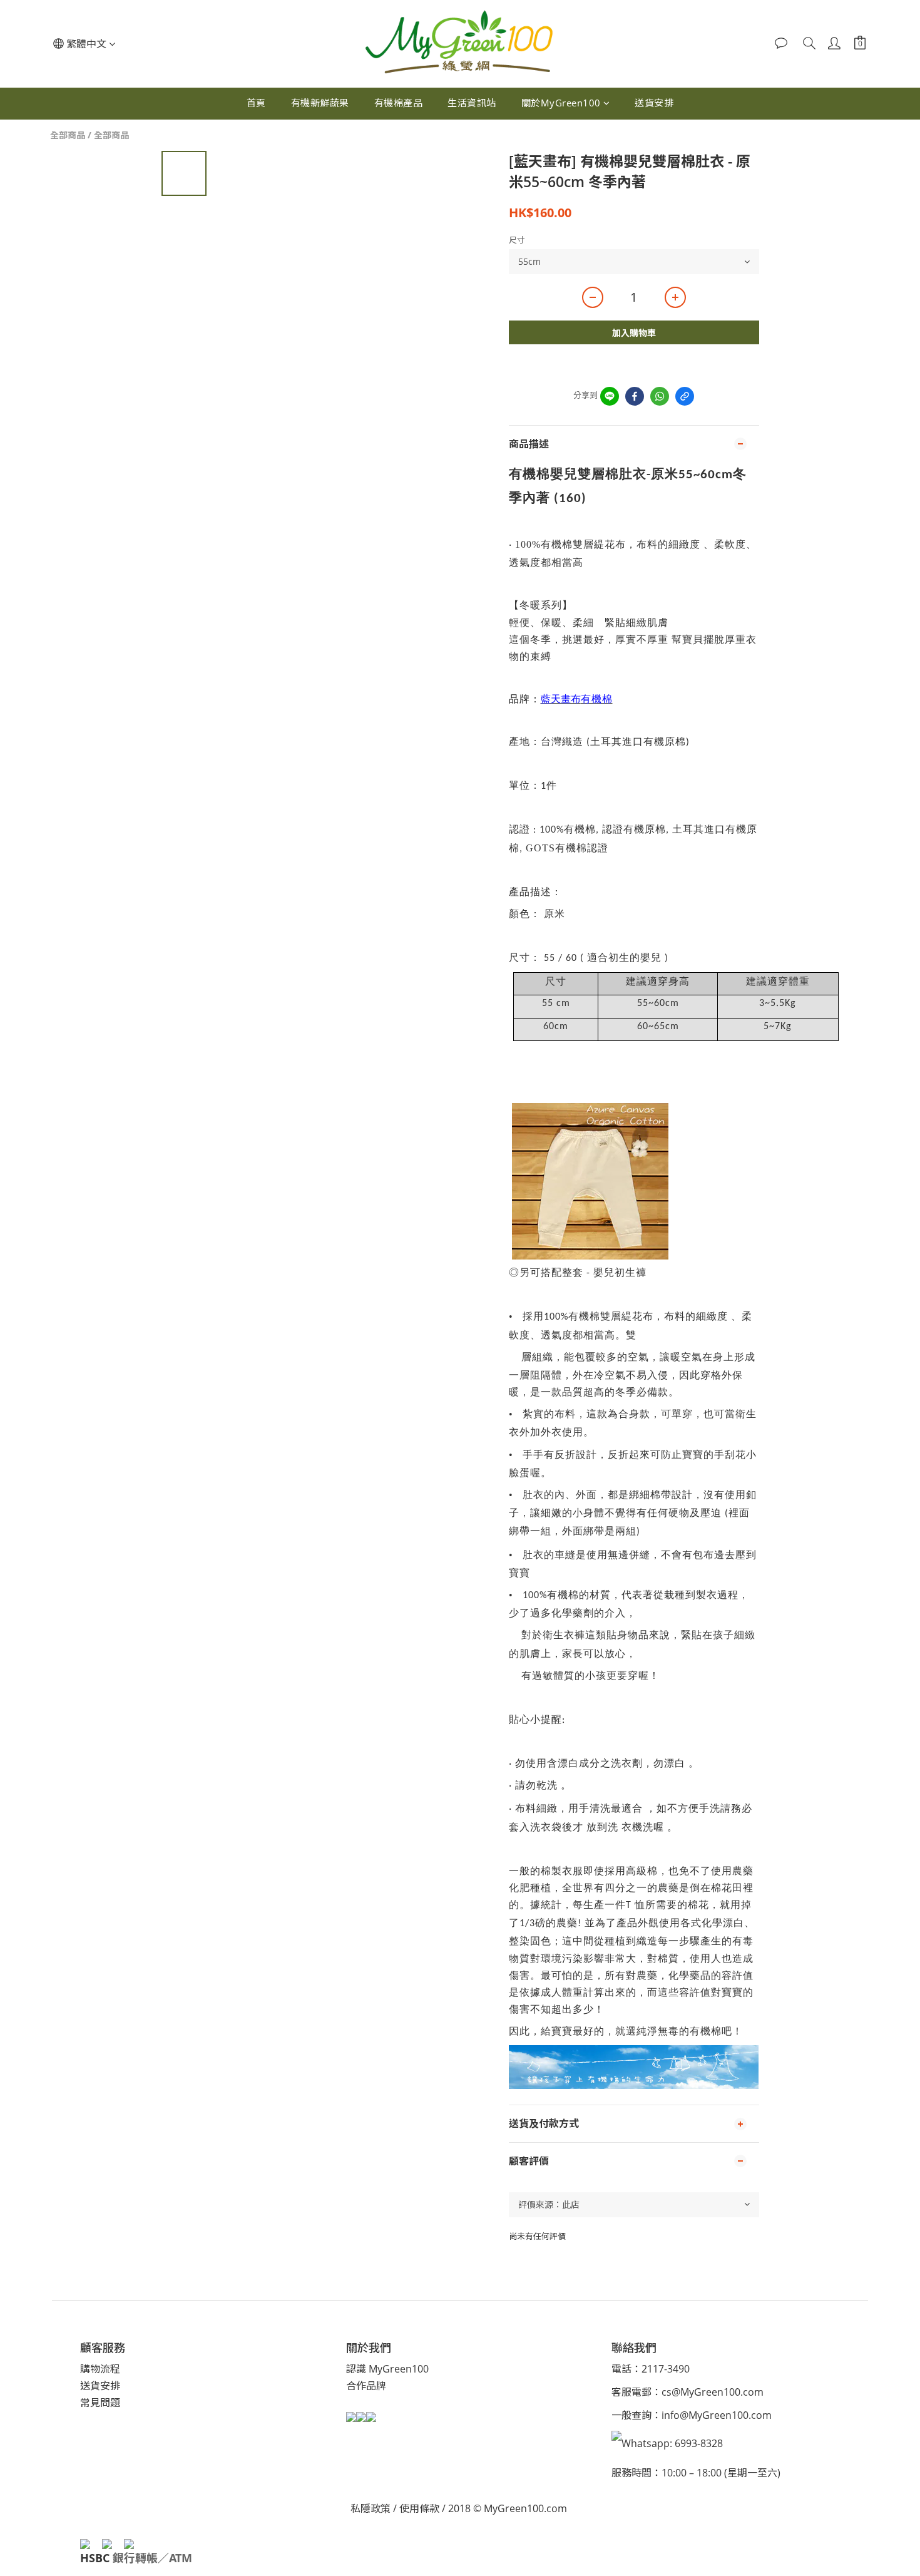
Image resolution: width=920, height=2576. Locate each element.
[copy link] (685, 396)
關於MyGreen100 (561, 103)
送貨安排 (654, 103)
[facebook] (635, 396)
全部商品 (68, 135)
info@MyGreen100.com (717, 2415)
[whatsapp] (660, 396)
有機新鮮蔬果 (320, 103)
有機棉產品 (399, 103)
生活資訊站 (472, 103)
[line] (610, 396)
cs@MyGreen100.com (713, 2392)
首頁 (256, 103)
